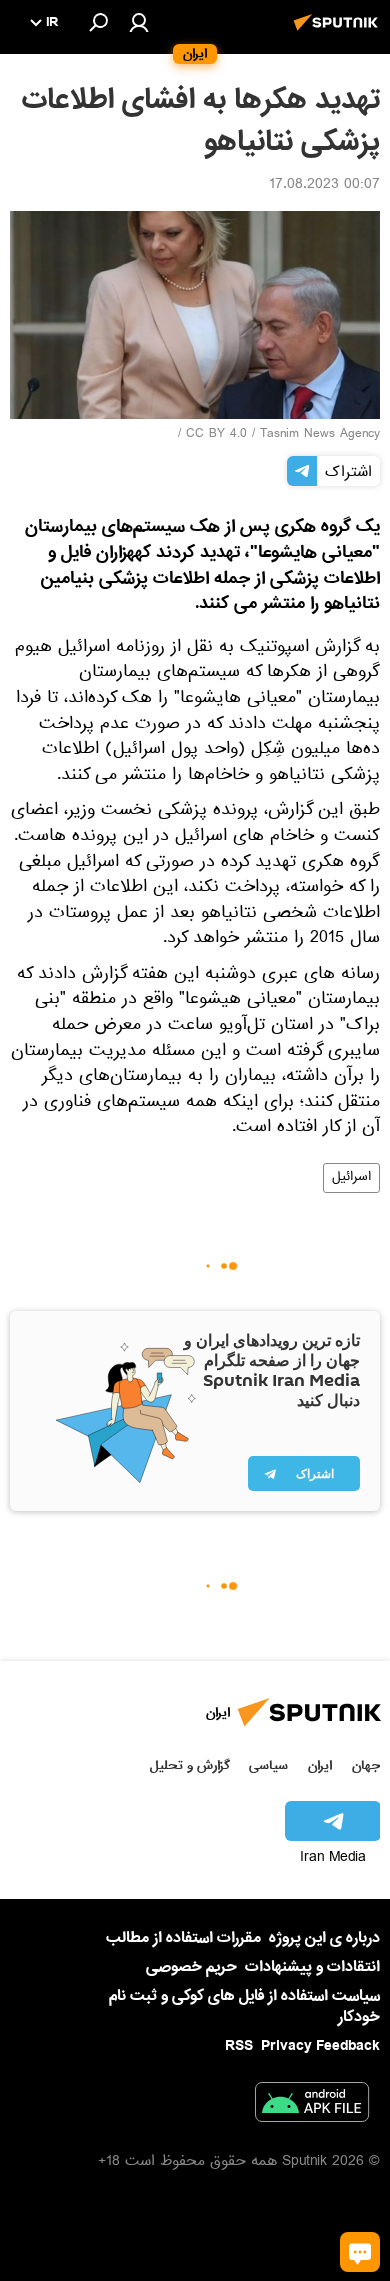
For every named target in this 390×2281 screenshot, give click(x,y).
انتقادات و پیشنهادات (312, 1967)
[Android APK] (312, 2106)
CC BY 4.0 (216, 435)
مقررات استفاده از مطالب (183, 1938)
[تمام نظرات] (360, 2252)
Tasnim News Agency (320, 435)
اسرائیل (351, 1178)
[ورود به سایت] (139, 22)
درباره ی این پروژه (324, 1938)
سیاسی (268, 1765)
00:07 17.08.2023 (324, 186)
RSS (239, 2046)
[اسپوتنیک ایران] (339, 33)
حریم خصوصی (191, 1967)
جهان (366, 1765)
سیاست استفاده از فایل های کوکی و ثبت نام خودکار (244, 2006)
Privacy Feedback (320, 2046)
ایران (320, 1765)
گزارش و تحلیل (190, 1765)
